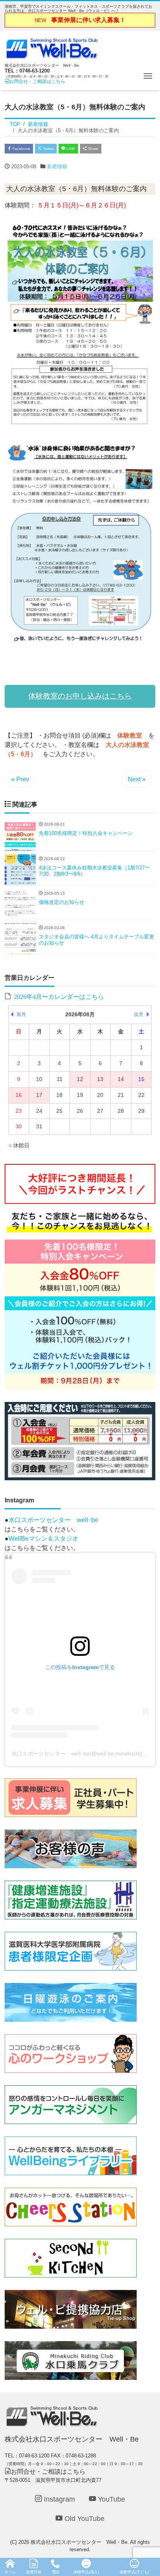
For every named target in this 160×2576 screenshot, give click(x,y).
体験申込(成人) (86, 2572)
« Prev (20, 779)
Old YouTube (83, 2519)
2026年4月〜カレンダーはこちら (59, 996)
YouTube (110, 2499)
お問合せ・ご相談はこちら (37, 81)
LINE (70, 149)
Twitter (48, 149)
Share (93, 149)
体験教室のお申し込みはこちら (80, 696)
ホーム (10, 2572)
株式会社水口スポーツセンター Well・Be (79, 2542)
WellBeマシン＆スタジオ (43, 1539)
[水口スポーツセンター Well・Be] (52, 47)
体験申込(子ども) (134, 2572)
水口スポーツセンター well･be (53, 1520)
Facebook (21, 149)
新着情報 (57, 166)
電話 (56, 2572)
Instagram (58, 2499)
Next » (137, 779)
